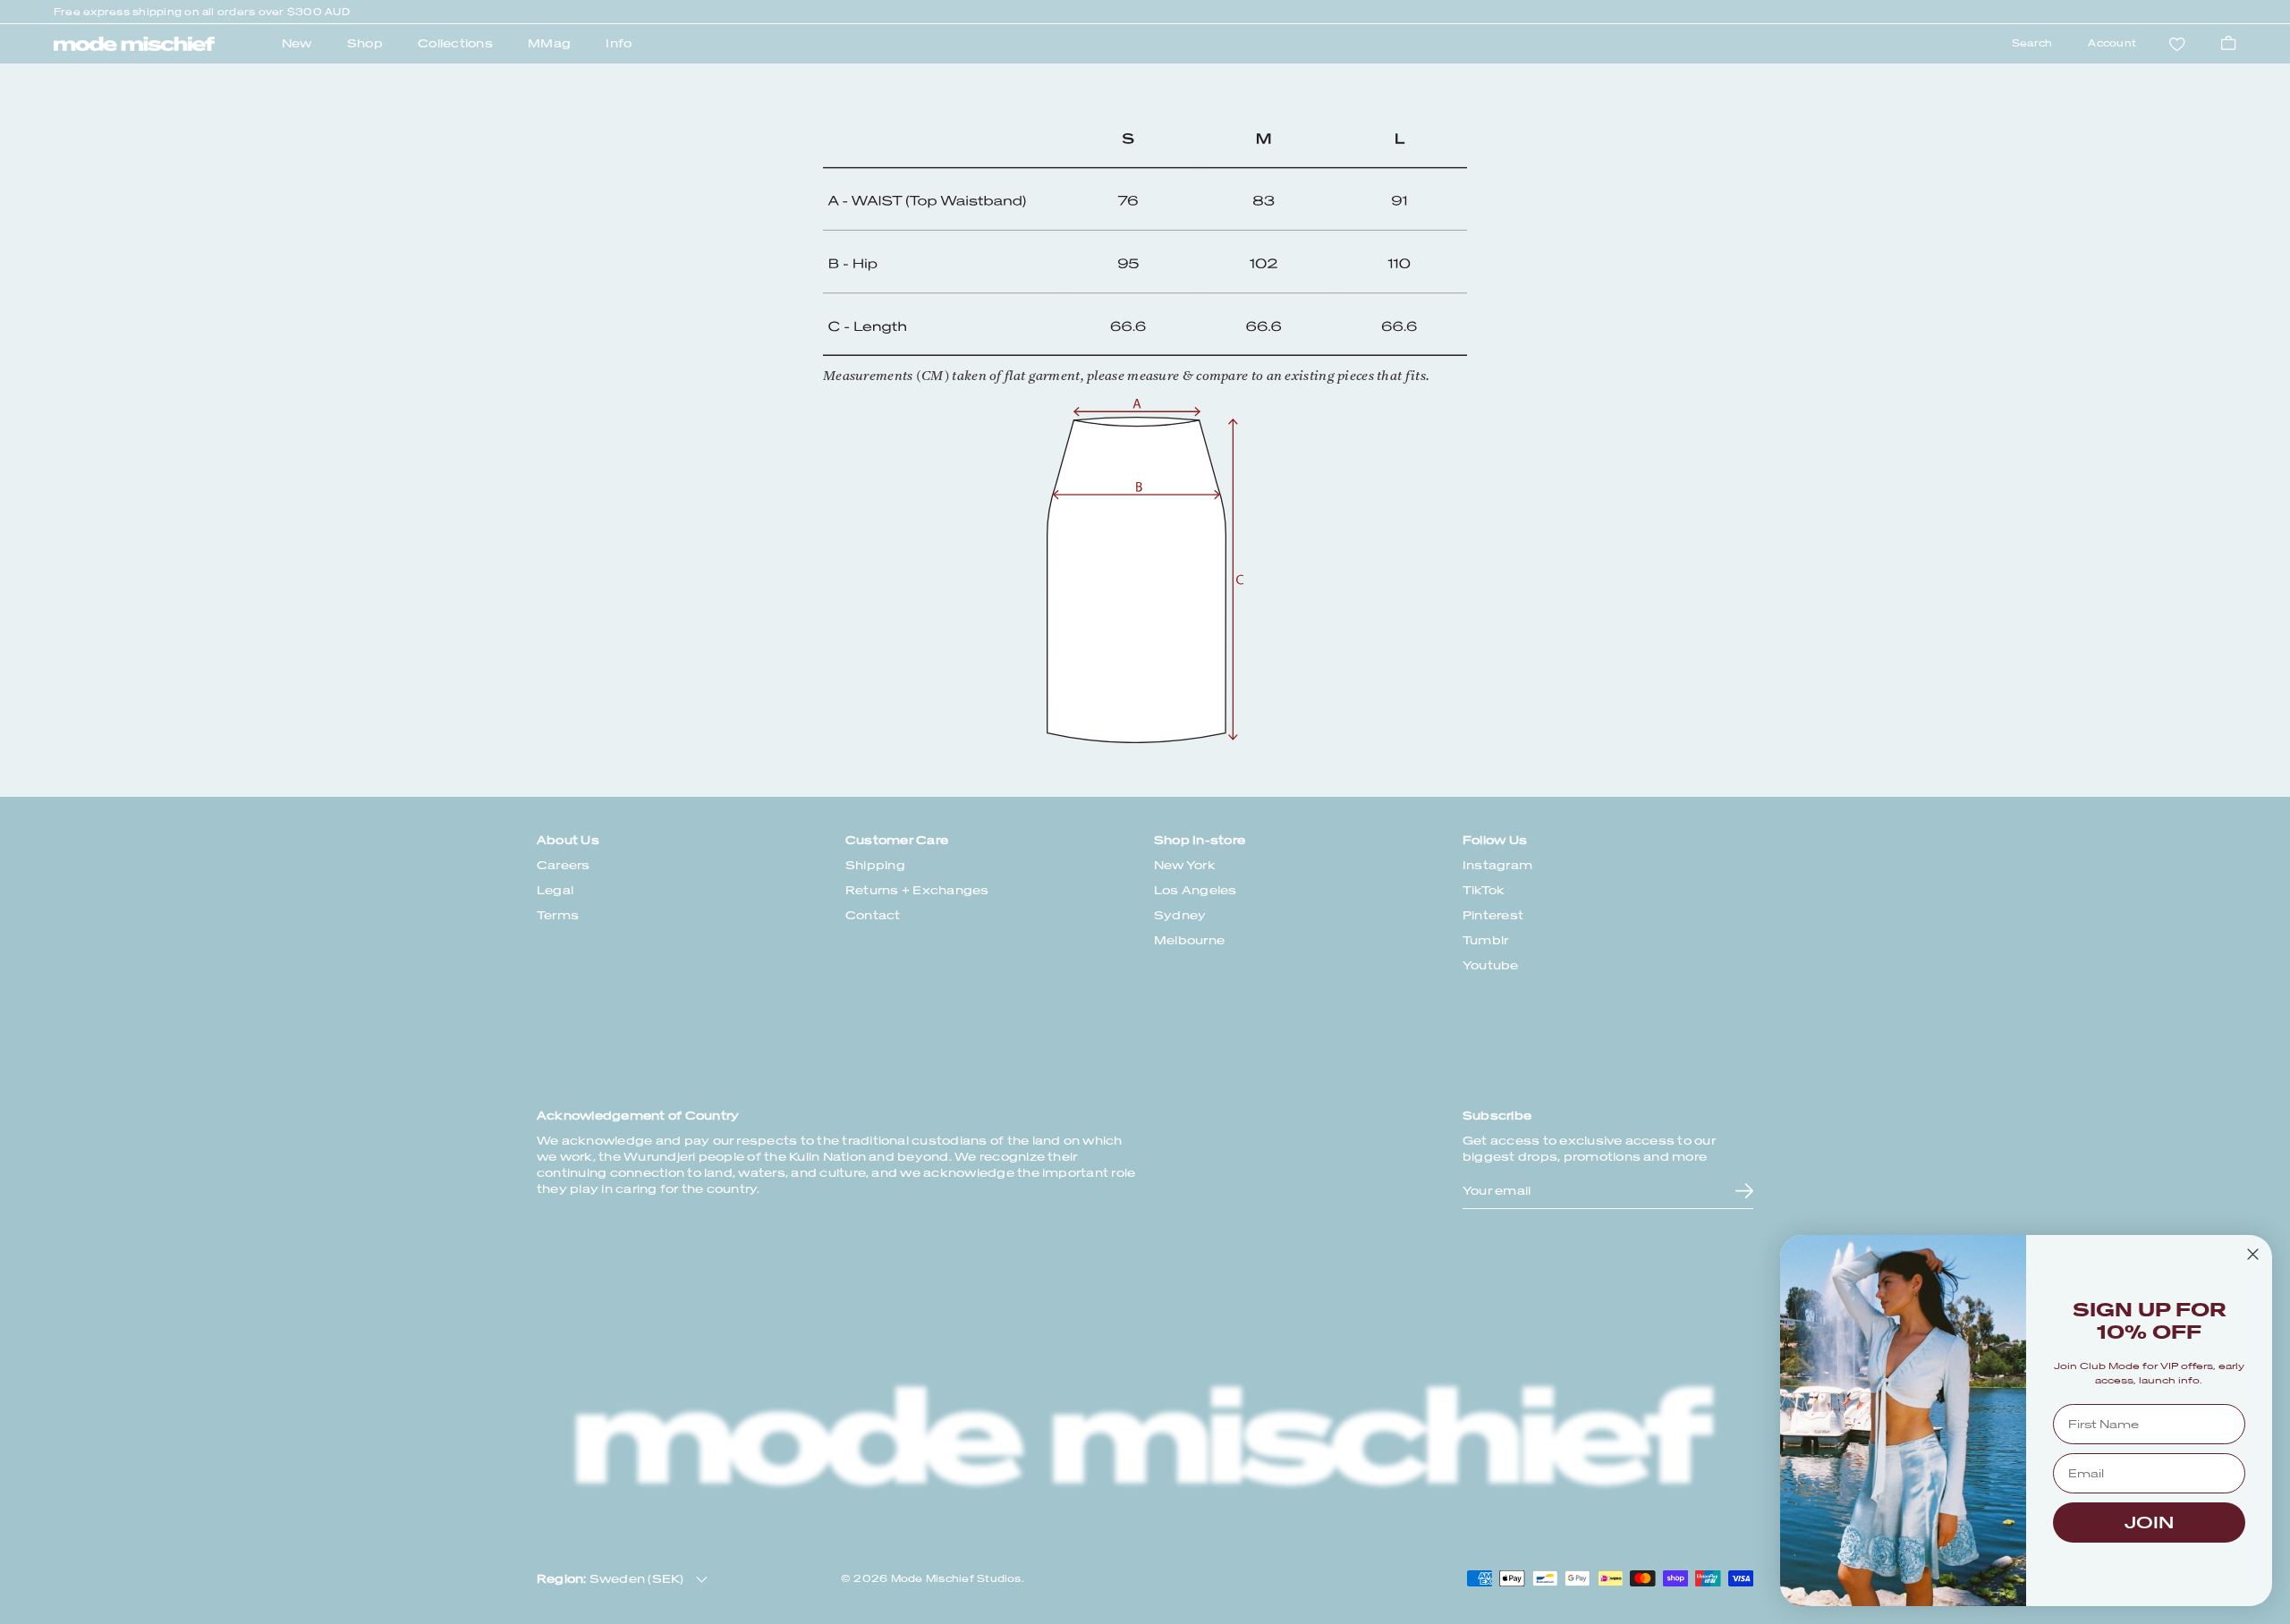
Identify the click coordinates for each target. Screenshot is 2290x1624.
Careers (564, 865)
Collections (455, 43)
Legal (555, 890)
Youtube (1491, 965)
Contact (873, 915)
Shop (365, 43)
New (297, 43)
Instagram (1497, 865)
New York (1185, 865)
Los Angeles (1196, 890)
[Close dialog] (2253, 1254)
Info (619, 43)
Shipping (875, 865)
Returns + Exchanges (917, 890)
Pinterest (1493, 915)
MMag (549, 43)
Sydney (1180, 915)
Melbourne (1189, 940)
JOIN (2149, 1522)
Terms (558, 915)
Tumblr (1485, 940)
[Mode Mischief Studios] (134, 45)
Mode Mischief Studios (956, 1579)
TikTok (1484, 890)
